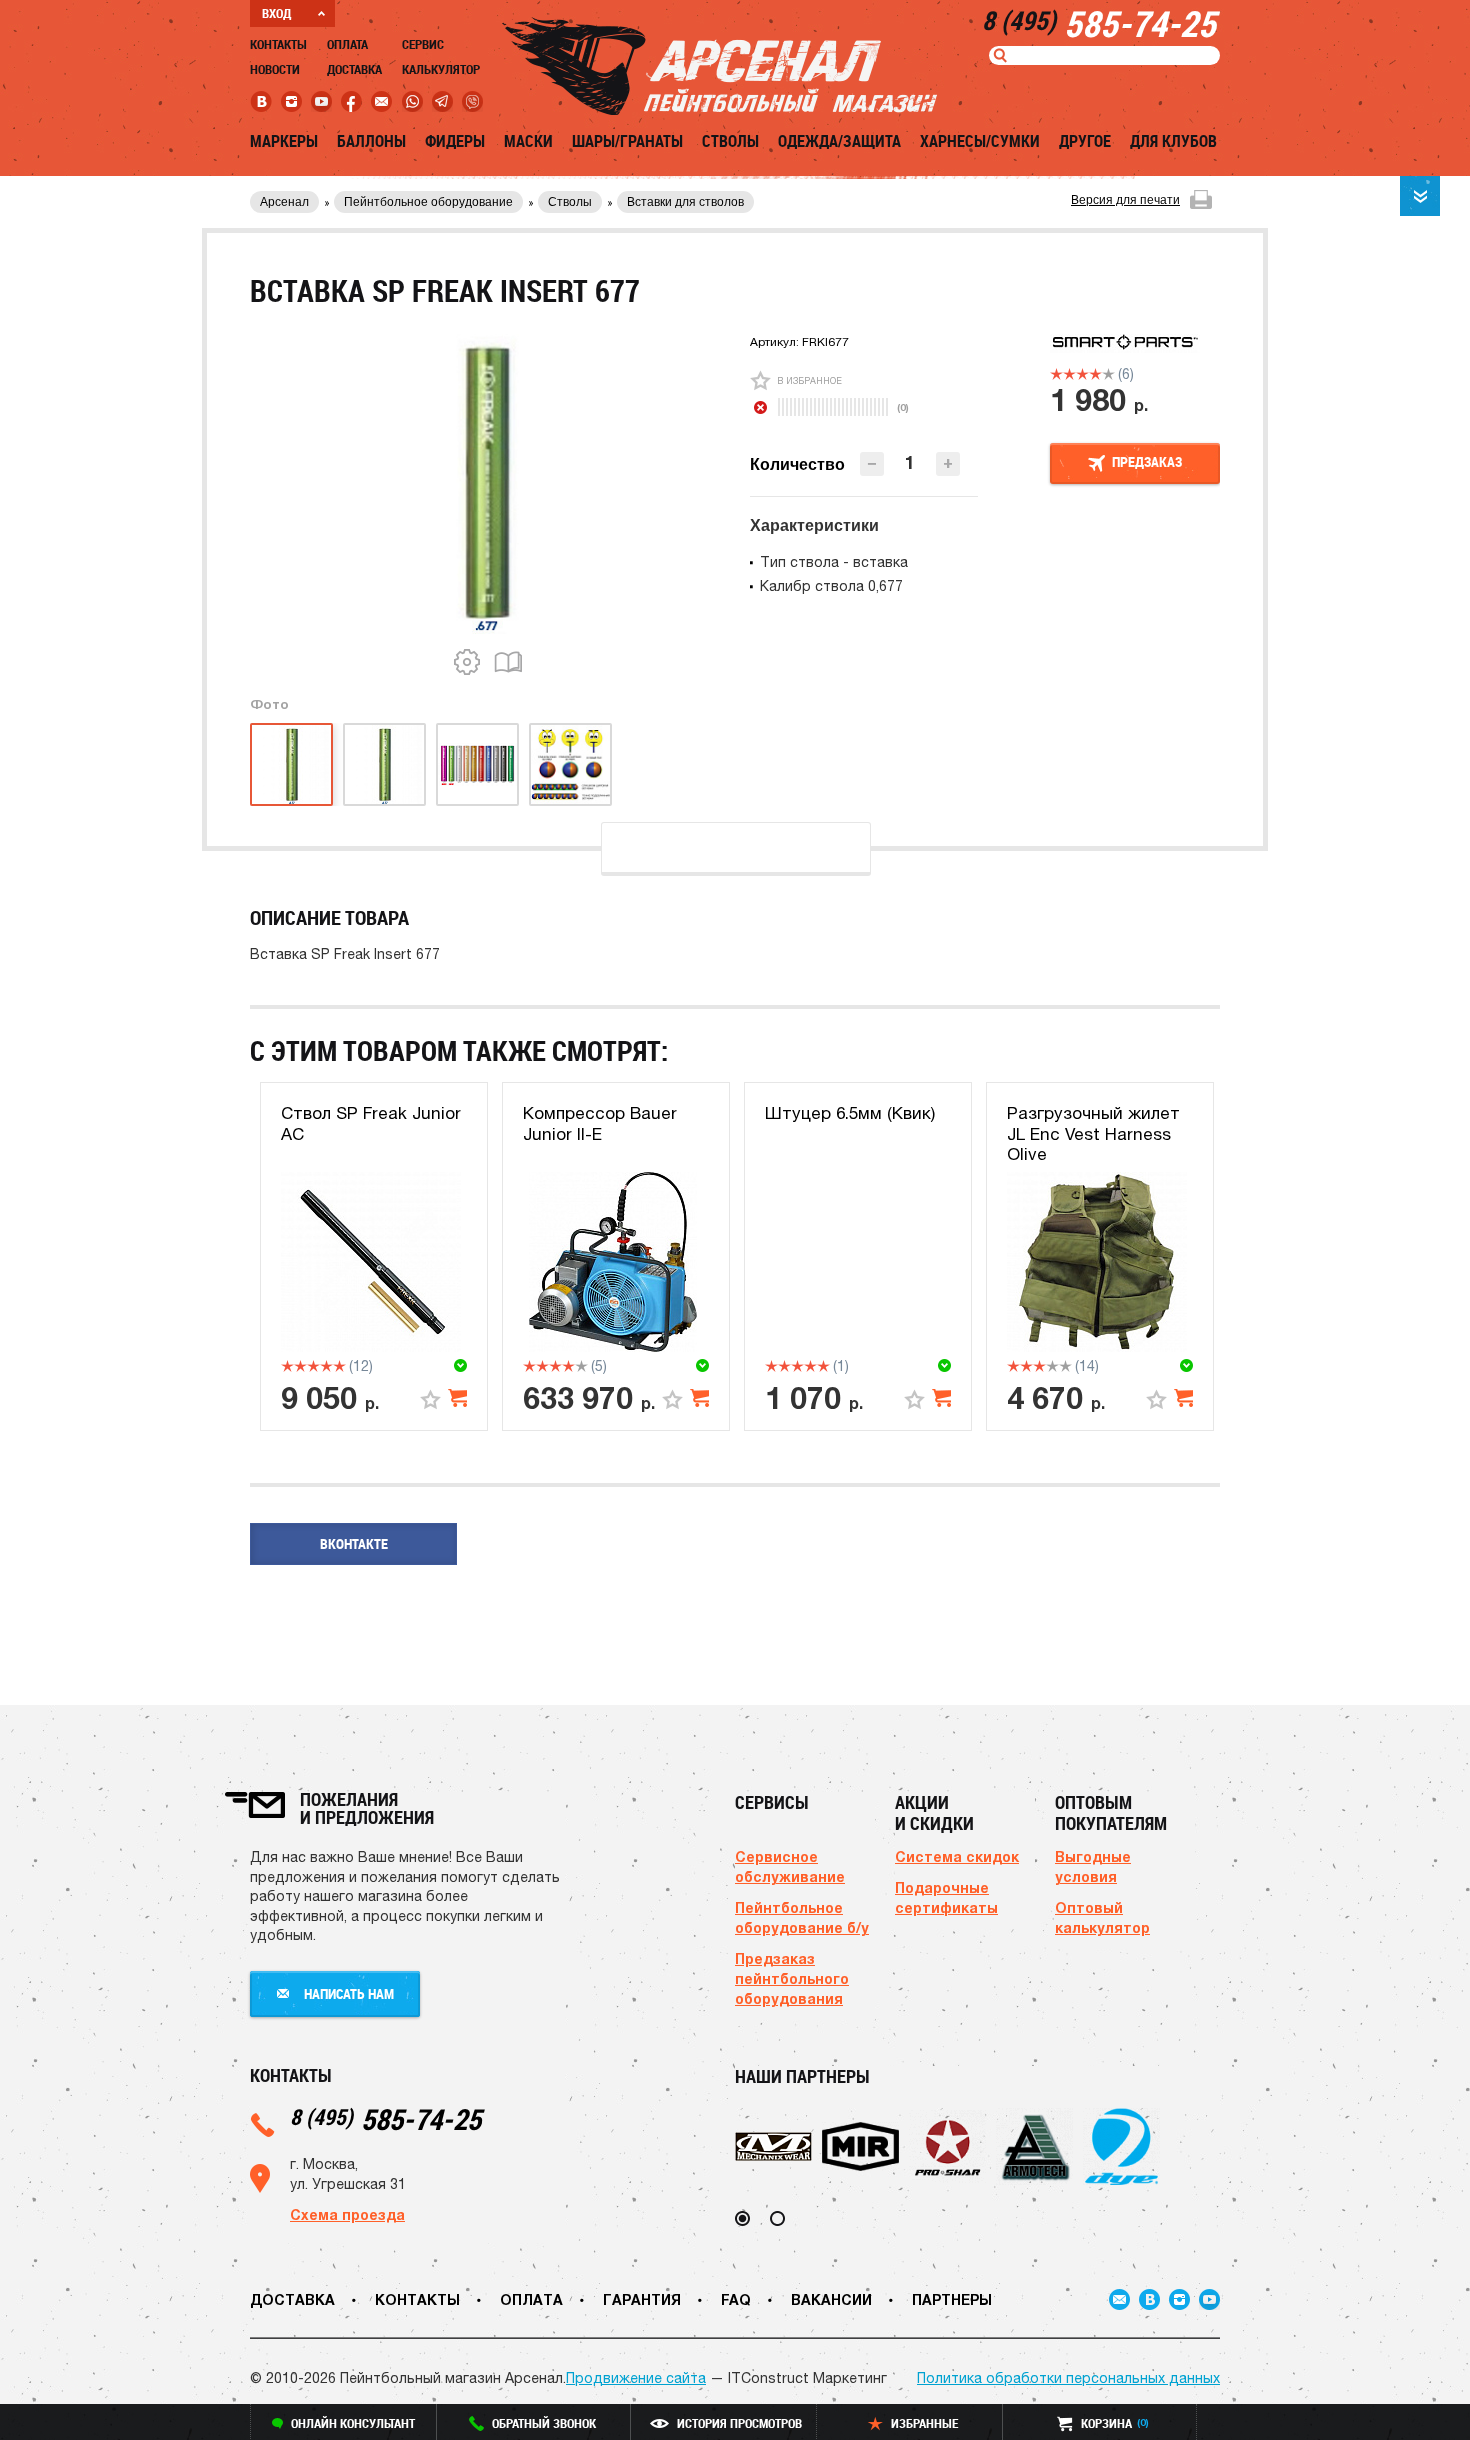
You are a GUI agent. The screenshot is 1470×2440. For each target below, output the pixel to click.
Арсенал (284, 202)
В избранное (809, 380)
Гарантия (642, 2299)
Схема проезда (347, 2214)
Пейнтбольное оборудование (428, 202)
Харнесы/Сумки (980, 141)
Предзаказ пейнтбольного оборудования (792, 1978)
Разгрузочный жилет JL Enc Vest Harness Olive (1093, 1133)
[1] (1056, 374)
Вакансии (831, 2299)
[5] (1108, 374)
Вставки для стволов (685, 202)
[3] (1082, 374)
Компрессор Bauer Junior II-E (600, 1123)
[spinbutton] (910, 462)
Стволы (730, 141)
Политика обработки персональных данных (1068, 2378)
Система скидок (957, 1856)
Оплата (347, 44)
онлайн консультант (353, 2423)
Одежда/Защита (839, 141)
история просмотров (739, 2423)
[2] (1069, 374)
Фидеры (455, 141)
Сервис (423, 44)
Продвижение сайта (636, 2378)
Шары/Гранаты (627, 141)
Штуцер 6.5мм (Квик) (850, 1113)
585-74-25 (385, 2118)
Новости (275, 69)
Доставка (354, 69)
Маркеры (284, 141)
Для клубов (1173, 141)
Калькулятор (441, 69)
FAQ (736, 2299)
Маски (528, 141)
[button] (948, 464)
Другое (1085, 141)
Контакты (278, 44)
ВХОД (276, 13)
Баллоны (371, 141)
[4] (1095, 374)
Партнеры (952, 2299)
